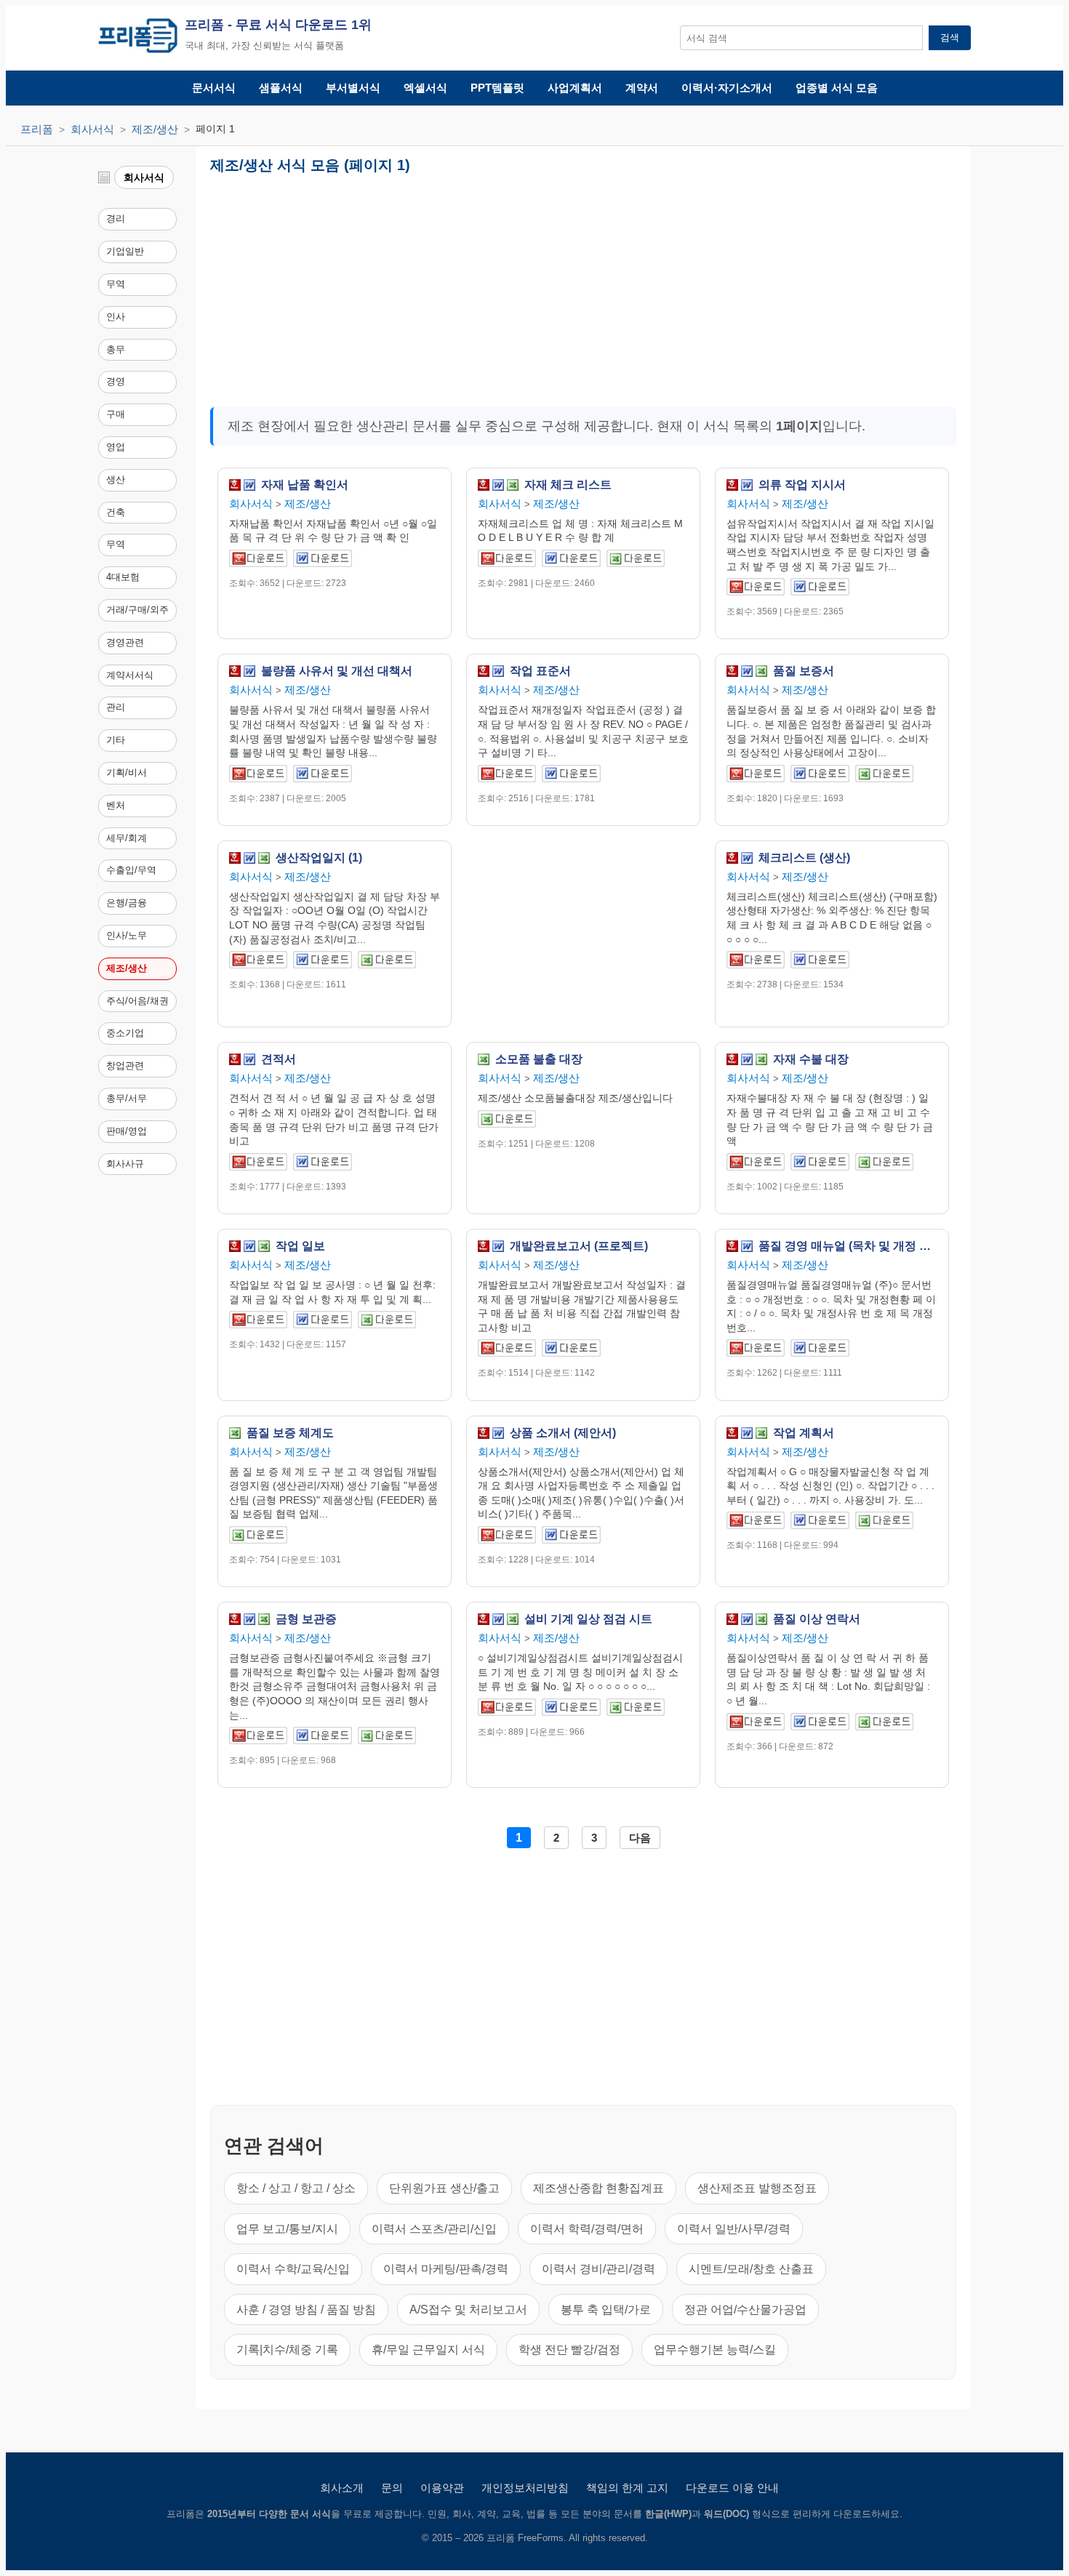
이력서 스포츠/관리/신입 (434, 2229)
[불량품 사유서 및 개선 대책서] (258, 776)
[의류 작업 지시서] (756, 589)
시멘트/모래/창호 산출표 (751, 2269)
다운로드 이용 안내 (732, 2488)
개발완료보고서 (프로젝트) (579, 1246)
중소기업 (125, 1033)
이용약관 (442, 2488)
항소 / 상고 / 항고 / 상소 (296, 2188)
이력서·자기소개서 (727, 88)
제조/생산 (155, 129)
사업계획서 (575, 88)
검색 (950, 37)
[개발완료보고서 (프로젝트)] (507, 1351)
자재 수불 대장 (811, 1059)
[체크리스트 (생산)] (756, 962)
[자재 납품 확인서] (258, 561)
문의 (392, 2488)
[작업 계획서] (756, 1523)
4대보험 (123, 577)
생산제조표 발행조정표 (757, 2188)
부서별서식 (353, 88)
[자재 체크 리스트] (507, 561)
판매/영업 (127, 1131)
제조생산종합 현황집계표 (598, 2188)
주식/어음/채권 (137, 1001)
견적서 (279, 1059)
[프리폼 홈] (138, 38)
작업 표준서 (540, 671)
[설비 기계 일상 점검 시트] (507, 1710)
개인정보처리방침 (525, 2488)
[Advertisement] (431, 285)
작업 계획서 (804, 1433)
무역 (116, 284)
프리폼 (37, 129)
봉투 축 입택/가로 (606, 2310)
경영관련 (125, 642)
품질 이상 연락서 (817, 1619)
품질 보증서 (804, 671)
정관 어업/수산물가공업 (745, 2310)
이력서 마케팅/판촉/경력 (446, 2269)
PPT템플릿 (497, 88)
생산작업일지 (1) (319, 858)
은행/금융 (127, 903)
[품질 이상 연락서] (756, 1724)
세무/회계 (127, 838)
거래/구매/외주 (137, 610)
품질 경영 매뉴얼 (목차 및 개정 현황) (848, 1246)
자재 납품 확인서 (305, 485)
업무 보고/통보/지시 (287, 2229)
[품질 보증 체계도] (258, 1537)
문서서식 (214, 88)
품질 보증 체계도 (290, 1433)
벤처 (116, 805)
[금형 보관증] (258, 1738)
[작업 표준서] (507, 776)
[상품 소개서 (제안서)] (507, 1537)
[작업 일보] (258, 1322)
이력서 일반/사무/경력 (734, 2229)
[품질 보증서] (756, 776)
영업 (116, 447)
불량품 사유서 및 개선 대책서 (337, 671)
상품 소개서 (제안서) (563, 1433)
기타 (116, 740)
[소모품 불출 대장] (507, 1122)
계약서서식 (130, 675)
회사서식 (92, 129)
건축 (116, 512)
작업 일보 (300, 1246)
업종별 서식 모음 (837, 88)
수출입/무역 (131, 870)
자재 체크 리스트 (568, 485)
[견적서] (258, 1164)
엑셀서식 (425, 88)
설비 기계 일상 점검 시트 (588, 1619)
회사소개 (342, 2488)
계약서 (642, 88)
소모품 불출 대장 (539, 1059)
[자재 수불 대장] (756, 1164)
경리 (116, 218)
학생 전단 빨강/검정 (569, 2350)
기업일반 (125, 251)
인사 (116, 317)
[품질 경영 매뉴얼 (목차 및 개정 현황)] (756, 1351)
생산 (116, 480)
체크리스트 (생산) (804, 858)
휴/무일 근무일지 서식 (428, 2350)
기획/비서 (127, 773)
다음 (640, 1838)
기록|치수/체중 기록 (287, 2350)
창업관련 (125, 1066)
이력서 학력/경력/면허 (587, 2229)
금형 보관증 (306, 1619)
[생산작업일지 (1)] (258, 962)
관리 (116, 707)
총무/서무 (127, 1098)
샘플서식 (281, 88)
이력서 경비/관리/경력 (598, 2269)
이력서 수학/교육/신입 (293, 2269)
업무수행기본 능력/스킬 (715, 2350)
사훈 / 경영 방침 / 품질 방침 (306, 2310)
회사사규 (125, 1164)
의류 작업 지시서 (802, 485)
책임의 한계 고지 (627, 2488)
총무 (116, 349)
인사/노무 (127, 935)
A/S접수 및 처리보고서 (468, 2310)
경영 (116, 381)
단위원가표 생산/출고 (444, 2188)
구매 (116, 414)
